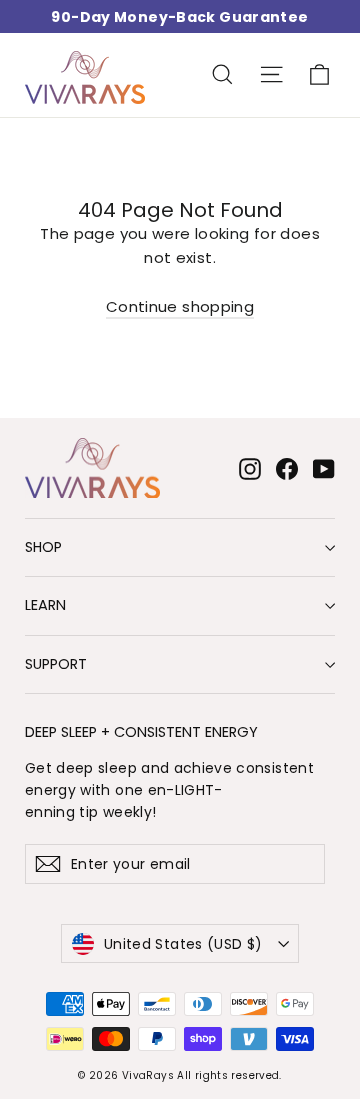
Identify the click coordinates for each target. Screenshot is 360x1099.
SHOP (43, 547)
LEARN (45, 605)
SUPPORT (56, 664)
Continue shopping (180, 306)
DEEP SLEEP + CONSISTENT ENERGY (141, 731)
